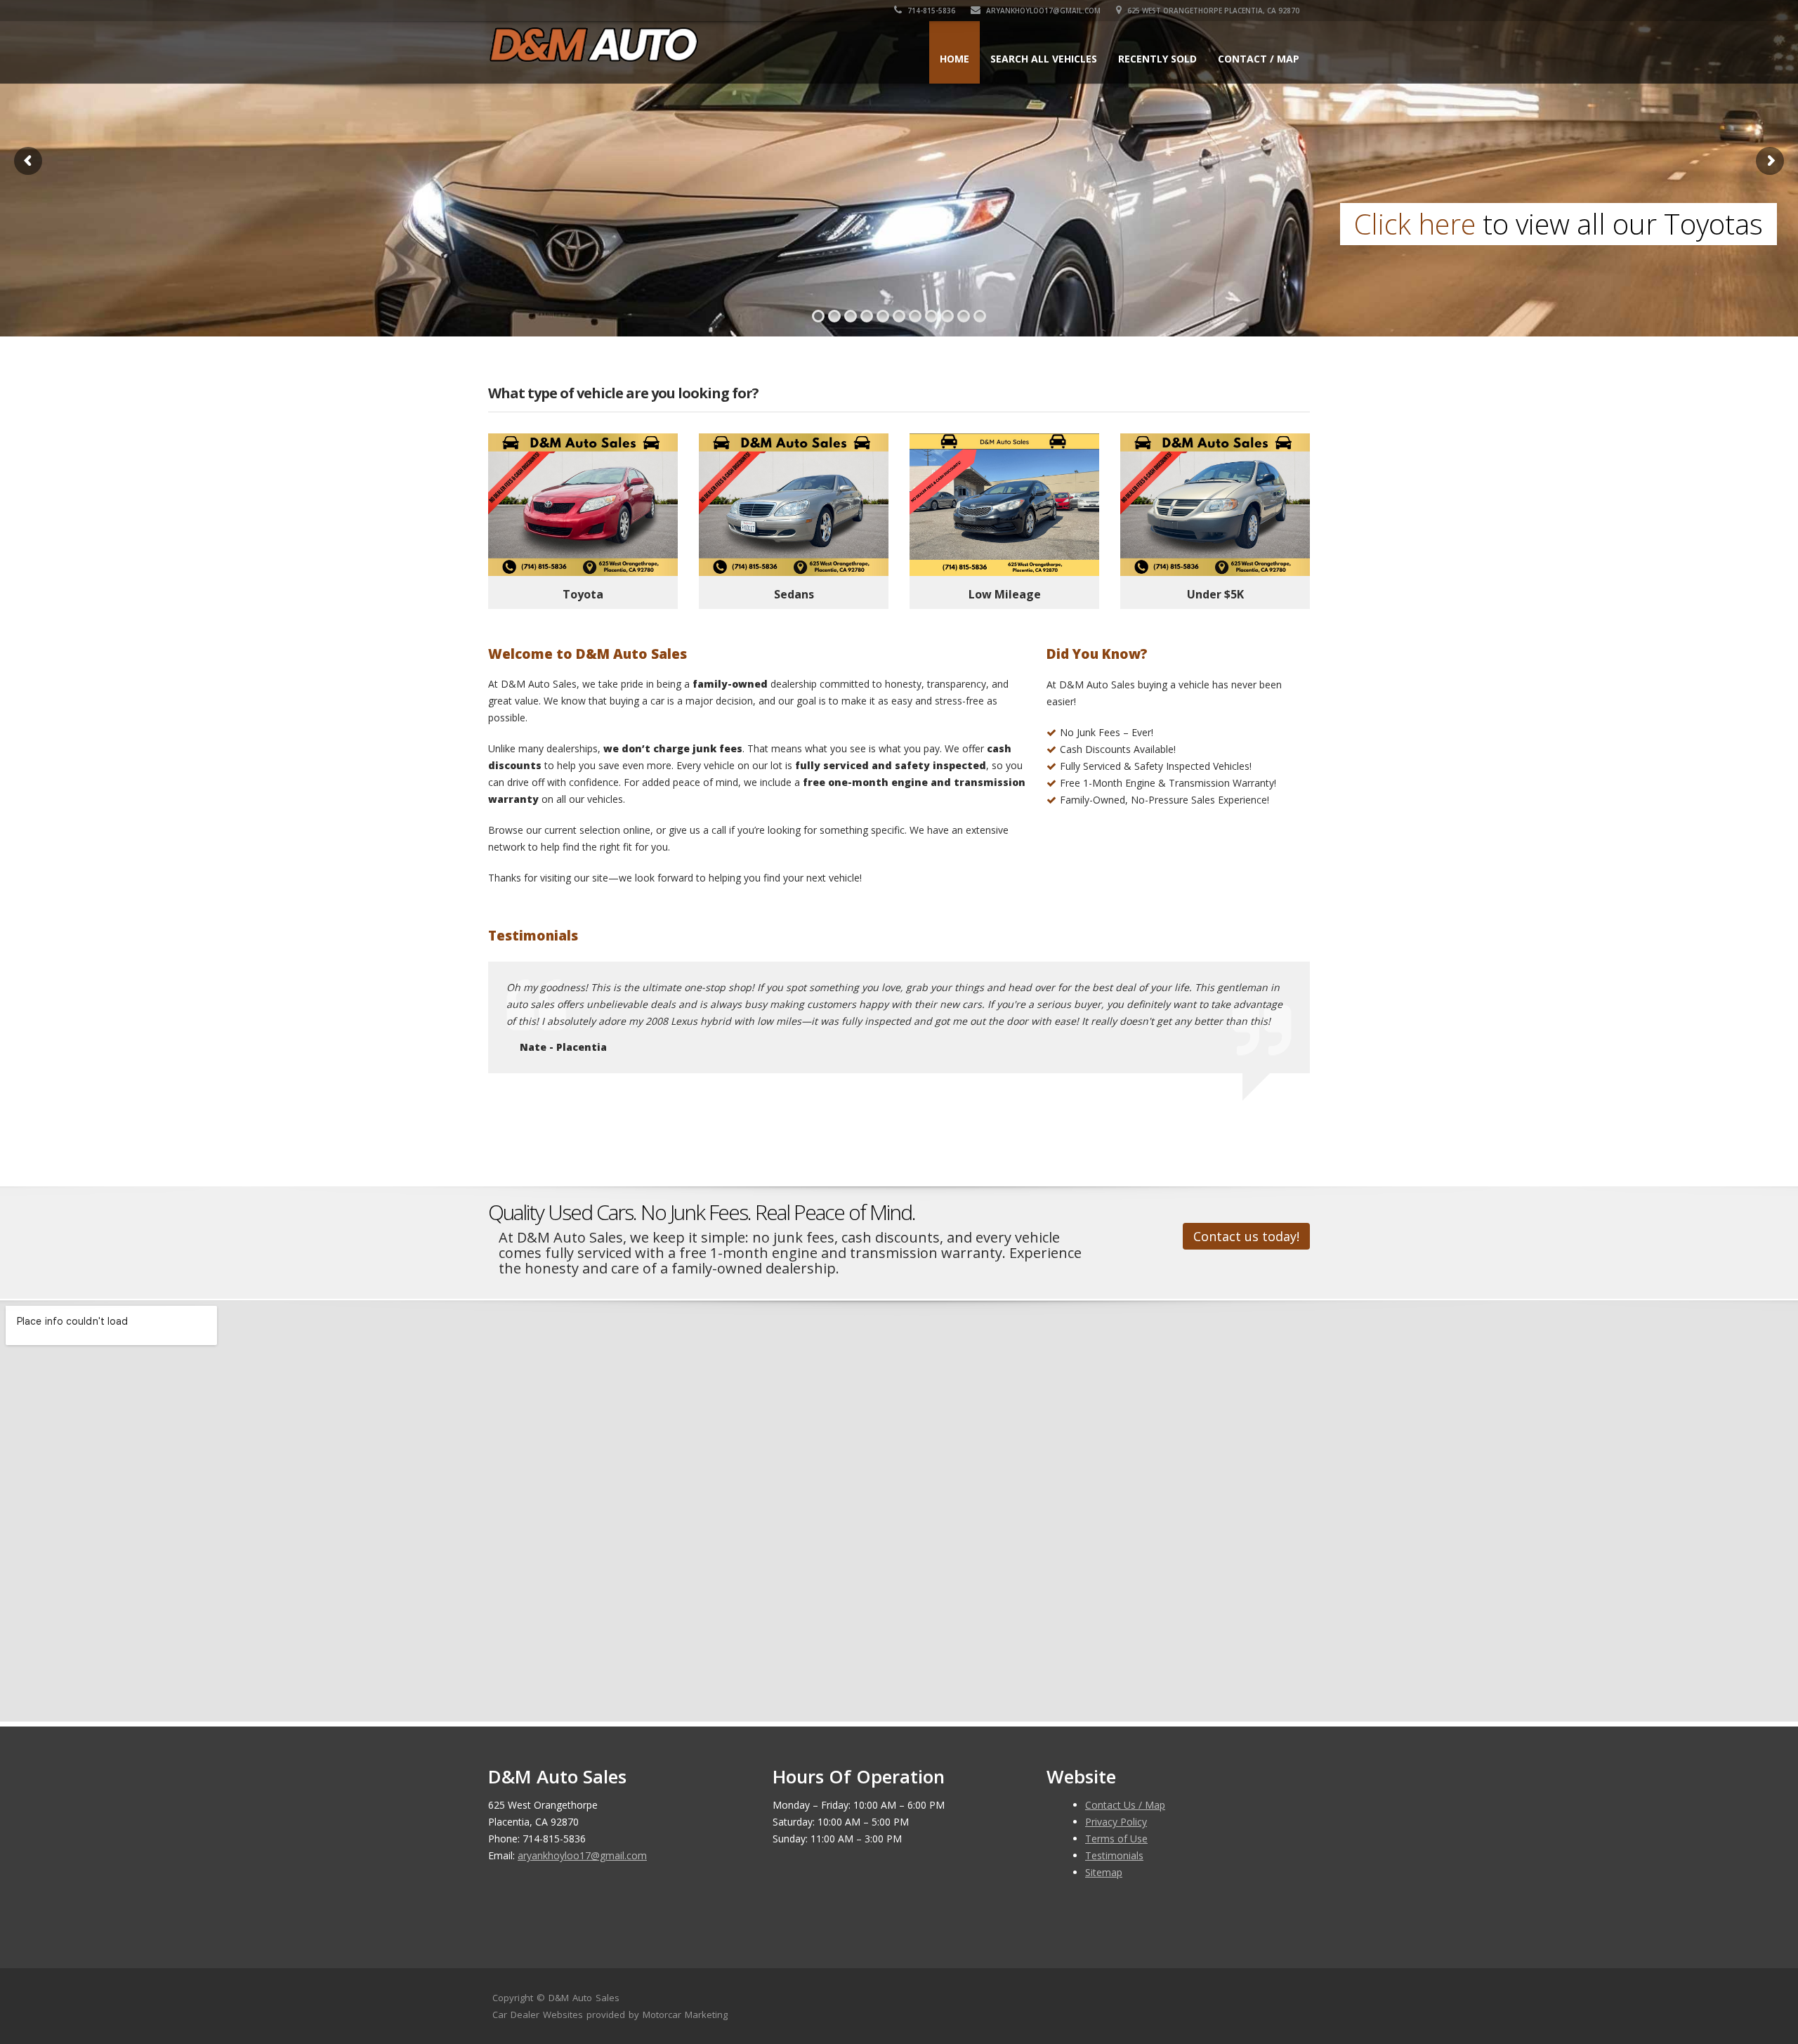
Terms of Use (1116, 1839)
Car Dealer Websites (538, 2014)
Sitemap (1104, 1872)
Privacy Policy (1116, 1822)
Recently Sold (1157, 59)
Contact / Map (1259, 59)
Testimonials (1114, 1855)
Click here (96, 224)
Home (954, 59)
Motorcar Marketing (685, 2014)
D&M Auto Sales (584, 1998)
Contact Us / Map (1125, 1805)
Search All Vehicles (1044, 59)
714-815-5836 (930, 11)
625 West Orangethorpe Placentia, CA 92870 (1212, 11)
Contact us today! (1246, 1236)
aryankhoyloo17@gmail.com (1042, 11)
